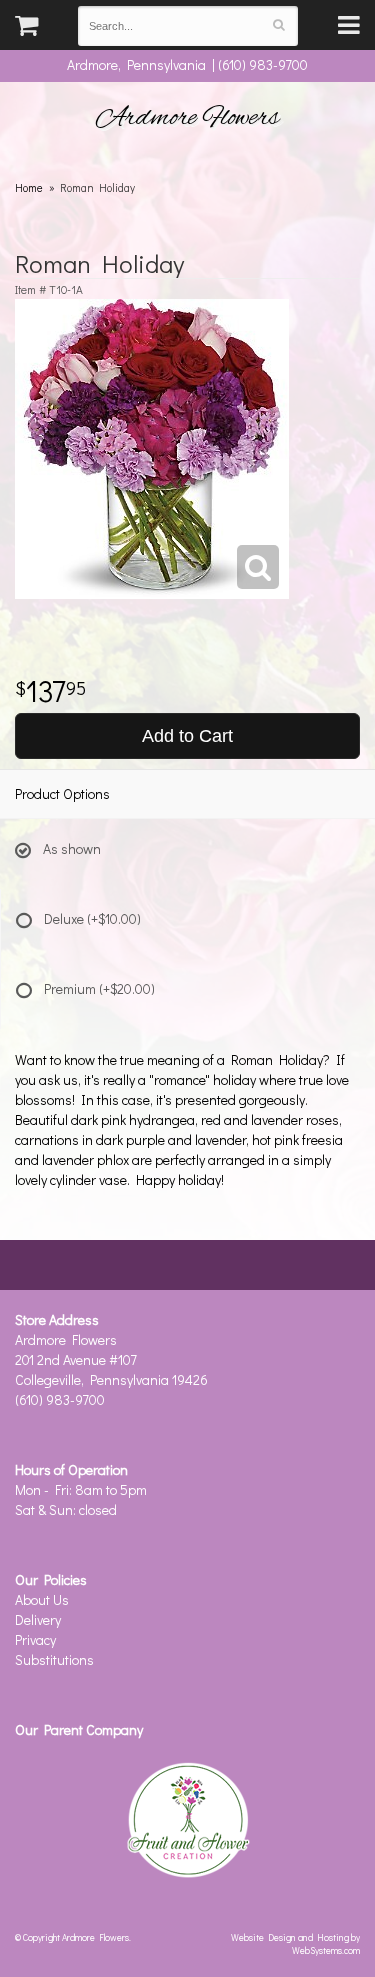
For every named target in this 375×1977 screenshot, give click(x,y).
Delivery (38, 1619)
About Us (42, 1599)
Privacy (35, 1639)
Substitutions (54, 1659)
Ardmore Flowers (188, 118)
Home (29, 187)
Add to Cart (187, 736)
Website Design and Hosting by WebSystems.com (295, 1943)
